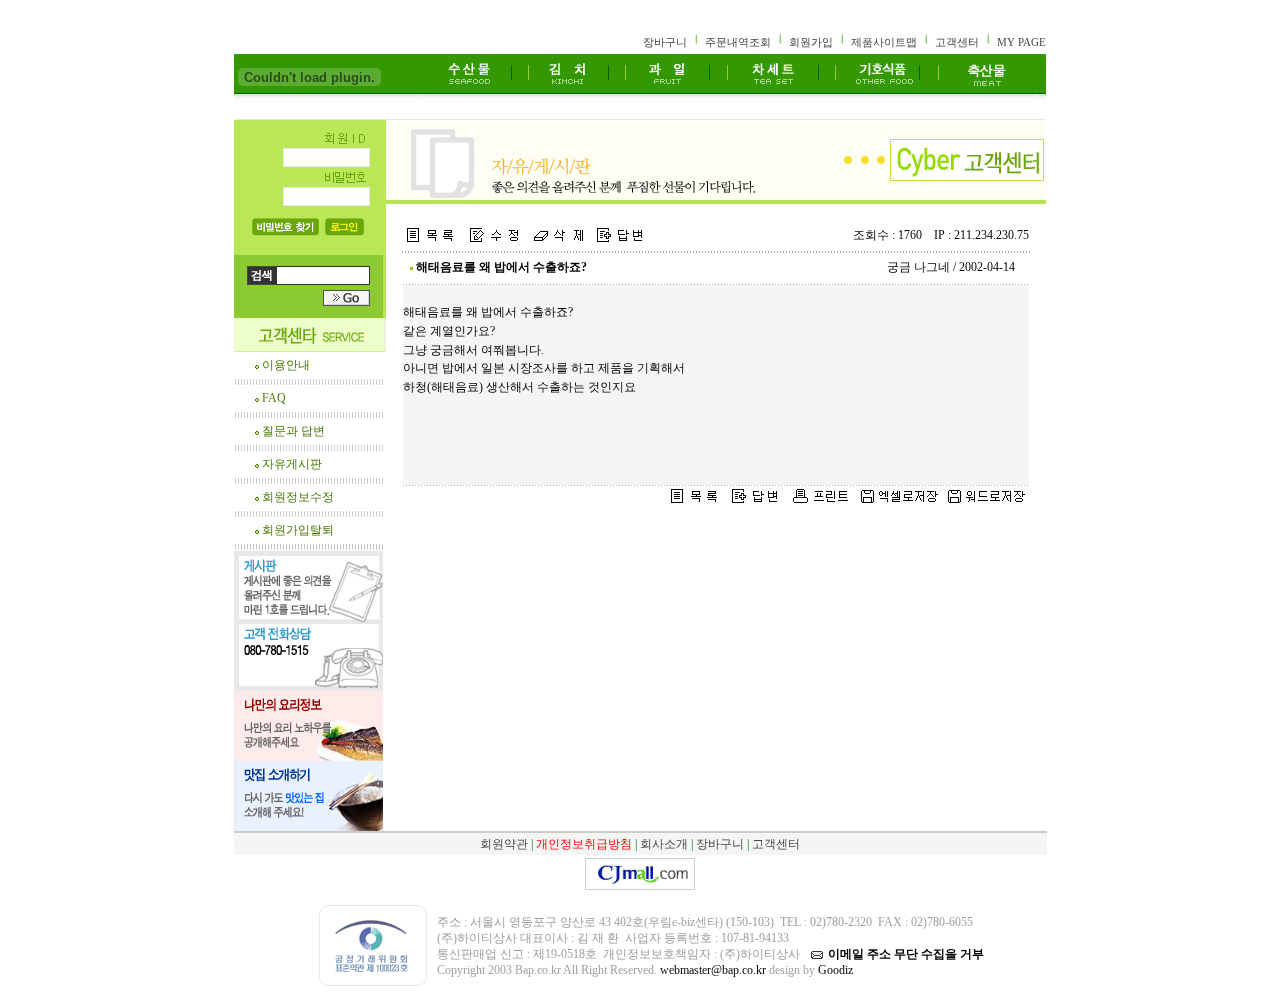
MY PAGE (1021, 42)
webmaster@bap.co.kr (713, 970)
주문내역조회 (738, 42)
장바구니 (665, 42)
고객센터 (957, 42)
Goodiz (834, 970)
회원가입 (811, 42)
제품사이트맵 (884, 42)
